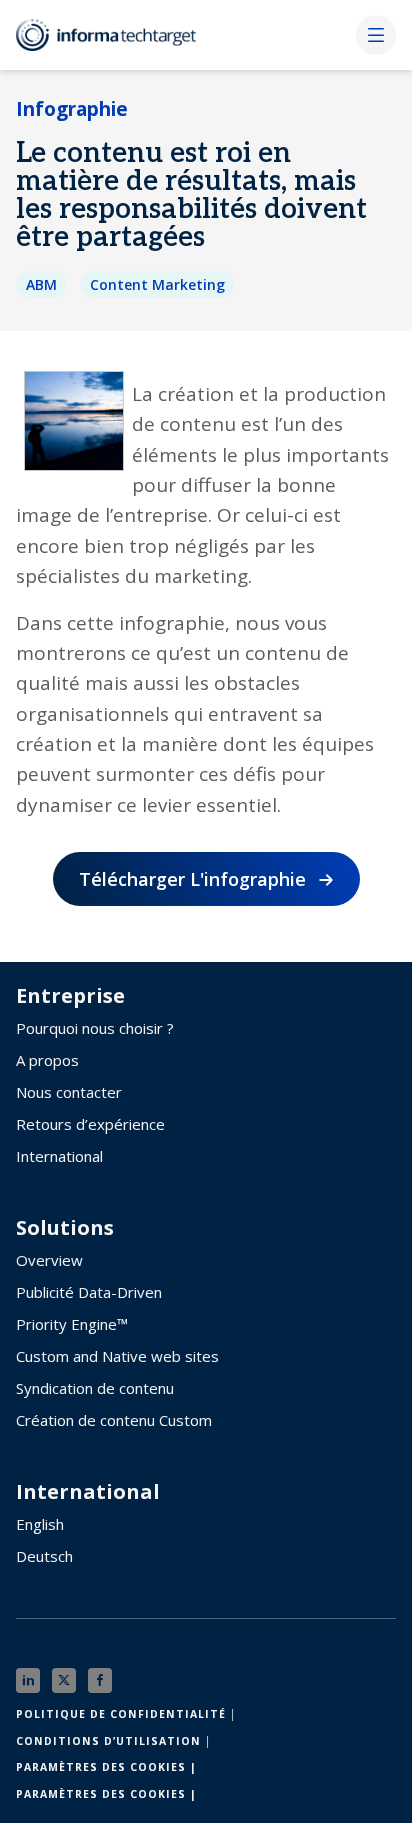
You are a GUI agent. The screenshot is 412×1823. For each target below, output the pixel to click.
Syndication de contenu (95, 1388)
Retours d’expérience (90, 1124)
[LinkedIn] (28, 1680)
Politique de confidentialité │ (126, 1714)
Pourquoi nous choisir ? (95, 1028)
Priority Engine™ (72, 1324)
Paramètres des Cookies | (106, 1767)
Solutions (65, 1228)
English (40, 1524)
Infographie (72, 109)
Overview (49, 1260)
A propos (47, 1060)
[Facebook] (100, 1680)
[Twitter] (64, 1680)
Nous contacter (69, 1092)
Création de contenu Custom (114, 1420)
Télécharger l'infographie (192, 879)
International (59, 1156)
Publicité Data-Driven (89, 1292)
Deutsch (44, 1556)
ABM (41, 284)
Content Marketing (157, 284)
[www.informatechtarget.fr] (116, 35)
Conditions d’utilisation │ (114, 1741)
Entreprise (70, 996)
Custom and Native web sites (117, 1356)
